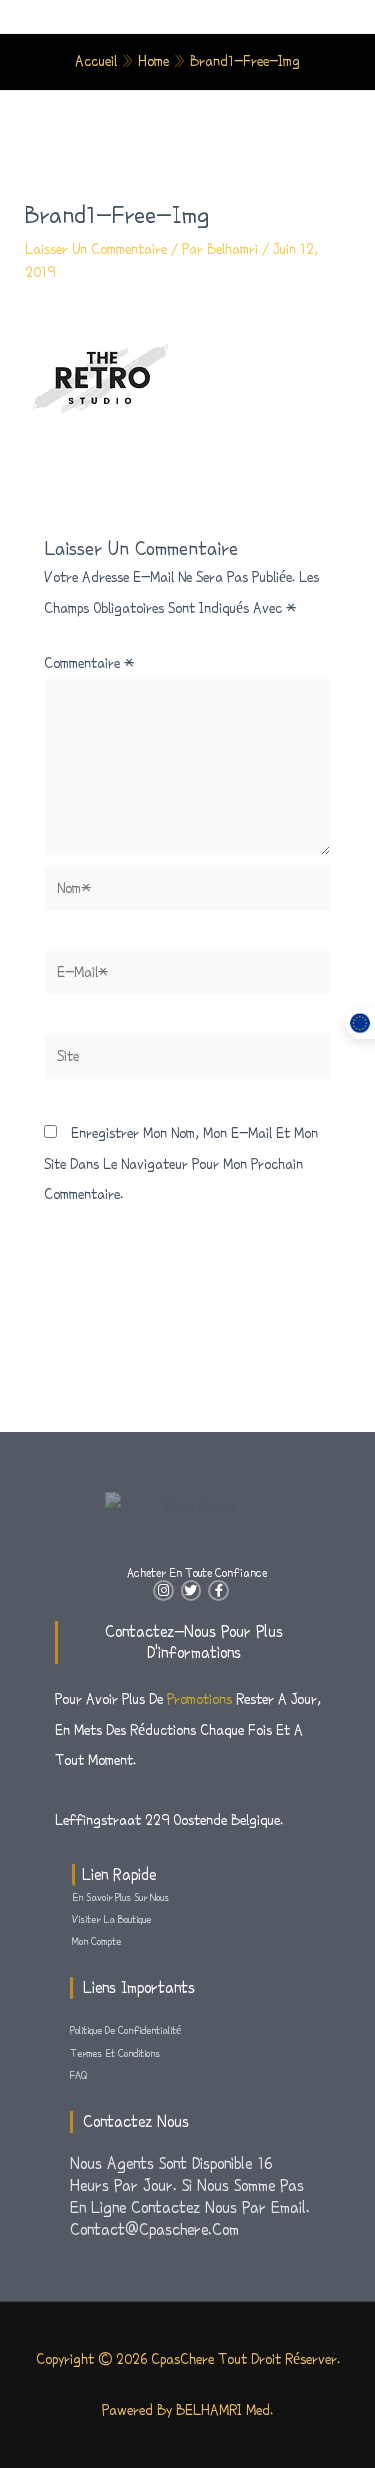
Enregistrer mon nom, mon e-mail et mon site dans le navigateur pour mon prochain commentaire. (181, 1163)
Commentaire (89, 663)
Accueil (96, 61)
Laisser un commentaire (96, 249)
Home (153, 61)
